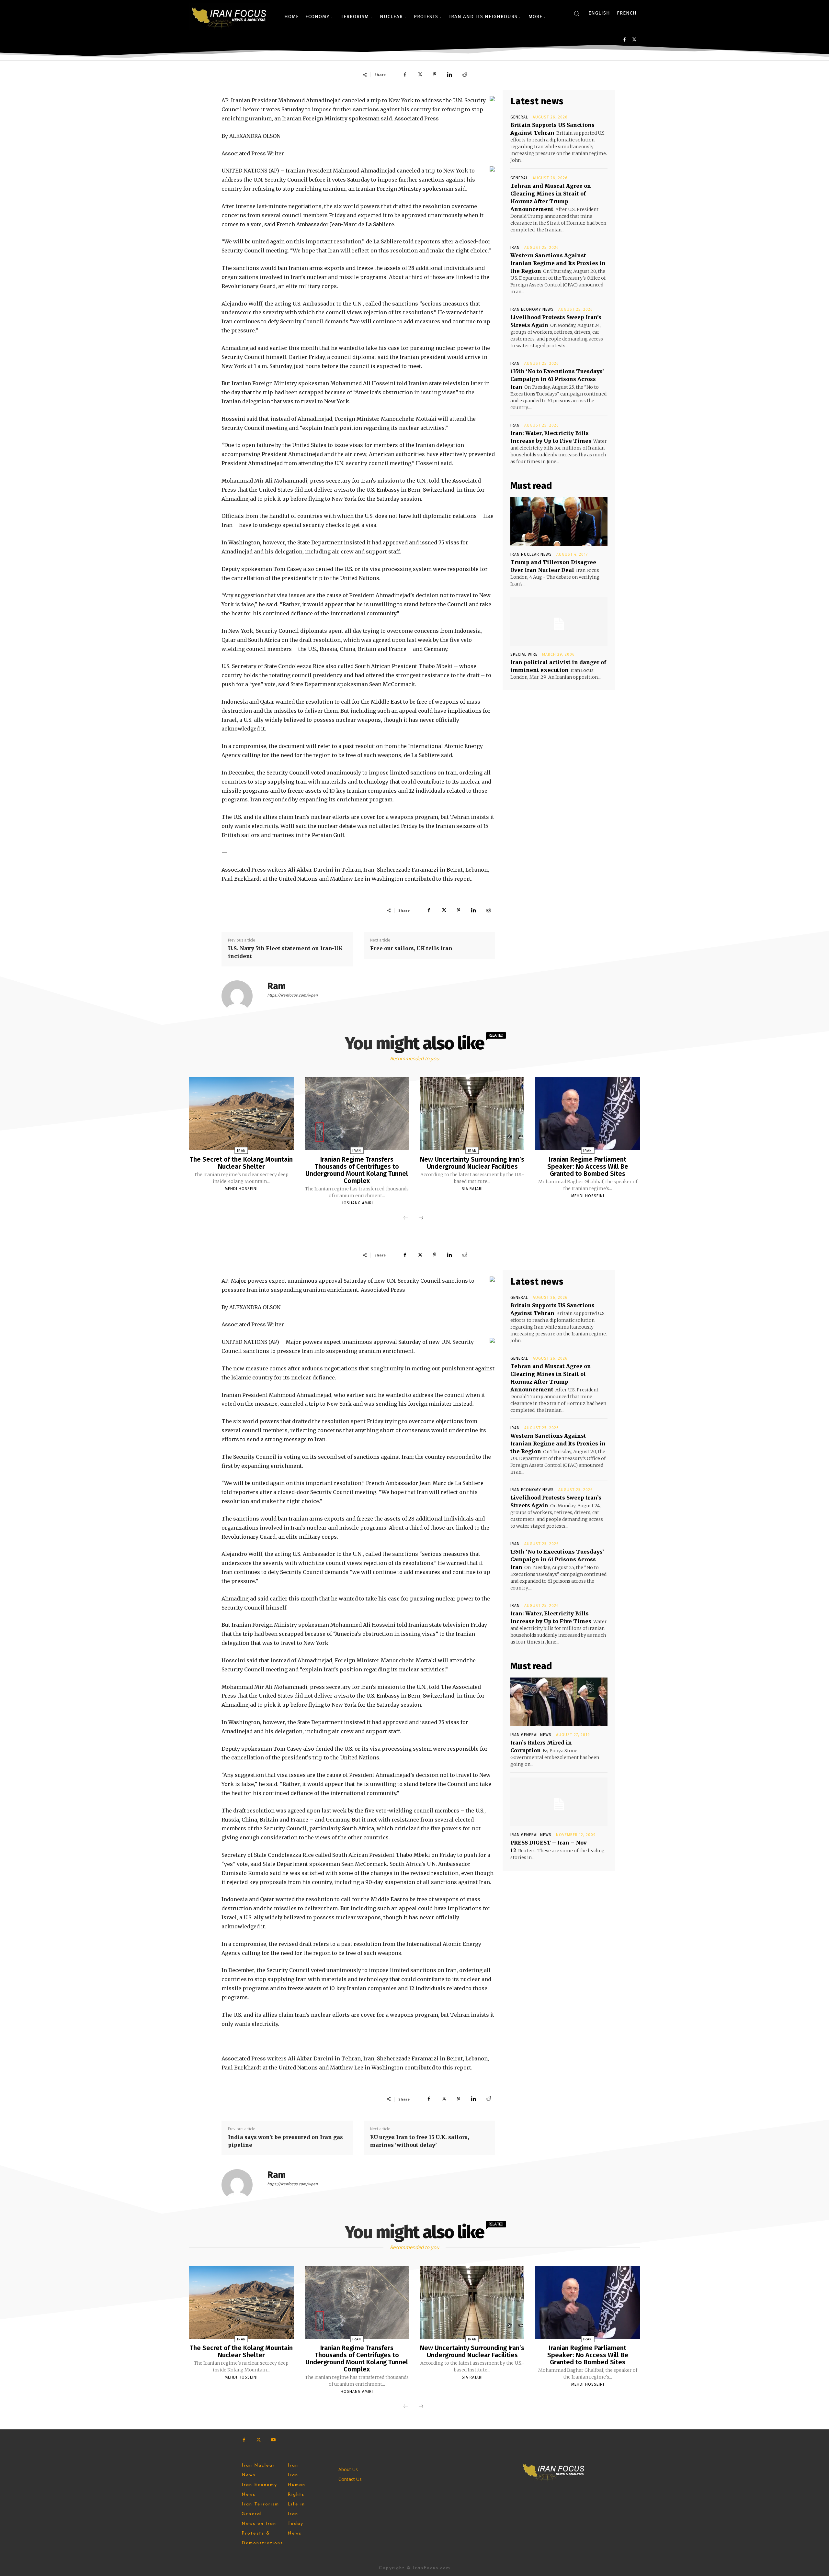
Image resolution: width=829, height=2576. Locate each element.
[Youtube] (273, 2440)
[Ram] (241, 996)
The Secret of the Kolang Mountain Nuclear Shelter (241, 1163)
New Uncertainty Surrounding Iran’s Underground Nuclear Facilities (472, 1163)
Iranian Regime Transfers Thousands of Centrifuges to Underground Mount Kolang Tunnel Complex (357, 1170)
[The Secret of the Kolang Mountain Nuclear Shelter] (241, 1114)
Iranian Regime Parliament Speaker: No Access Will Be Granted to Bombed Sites (588, 1166)
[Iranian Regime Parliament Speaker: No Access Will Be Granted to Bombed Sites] (587, 1114)
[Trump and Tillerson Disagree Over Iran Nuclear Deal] (559, 521)
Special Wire (524, 654)
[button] (576, 13)
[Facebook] (625, 40)
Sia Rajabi (472, 1189)
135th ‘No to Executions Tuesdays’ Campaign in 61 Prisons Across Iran (557, 379)
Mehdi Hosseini (241, 1189)
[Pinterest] (435, 74)
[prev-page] (406, 1218)
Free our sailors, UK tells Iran (411, 948)
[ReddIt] (464, 74)
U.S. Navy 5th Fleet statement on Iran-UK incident (285, 952)
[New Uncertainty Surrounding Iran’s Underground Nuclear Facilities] (472, 1114)
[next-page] (421, 1218)
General (519, 117)
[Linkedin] (449, 74)
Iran (515, 248)
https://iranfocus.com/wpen (292, 995)
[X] (634, 40)
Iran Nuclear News (531, 554)
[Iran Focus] (230, 17)
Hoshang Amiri (357, 1203)
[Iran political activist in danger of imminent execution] (559, 621)
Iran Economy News (532, 309)
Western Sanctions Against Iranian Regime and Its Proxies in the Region (558, 263)
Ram (276, 986)
